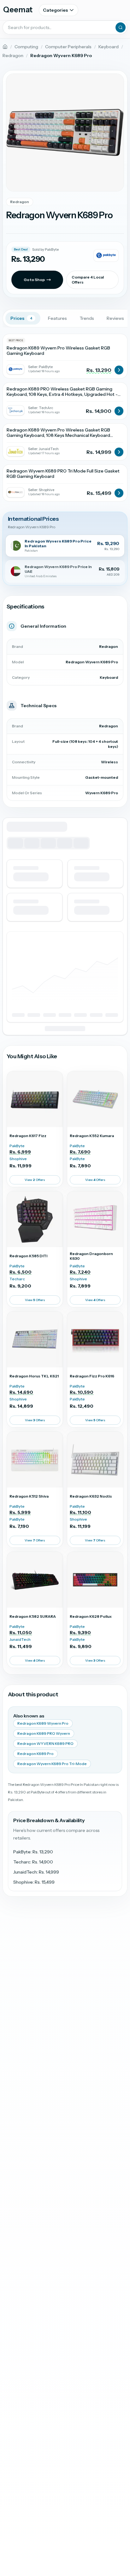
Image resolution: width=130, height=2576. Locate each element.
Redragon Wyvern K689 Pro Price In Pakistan (58, 543)
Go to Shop (34, 280)
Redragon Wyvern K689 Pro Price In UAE (58, 569)
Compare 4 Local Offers (88, 280)
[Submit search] (121, 27)
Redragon (13, 56)
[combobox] (65, 27)
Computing (26, 47)
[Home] (5, 47)
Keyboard (109, 47)
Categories (55, 10)
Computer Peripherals (68, 47)
